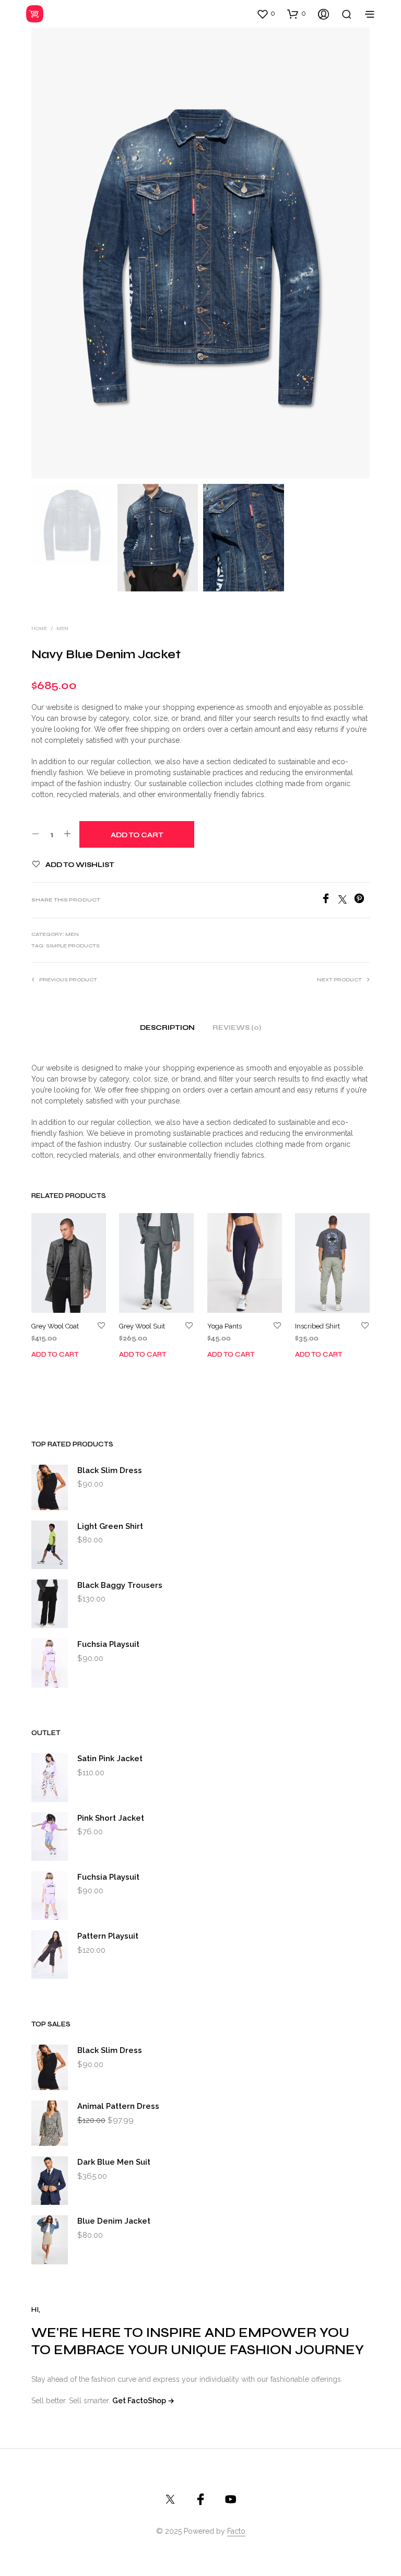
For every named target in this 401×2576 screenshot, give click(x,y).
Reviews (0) (237, 1028)
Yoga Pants (225, 1326)
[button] (266, 14)
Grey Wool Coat (55, 1326)
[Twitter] (346, 901)
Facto (236, 2531)
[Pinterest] (362, 901)
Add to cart (55, 1355)
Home (39, 628)
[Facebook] (329, 901)
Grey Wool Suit (142, 1326)
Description (167, 1028)
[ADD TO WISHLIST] (101, 1326)
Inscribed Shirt (317, 1326)
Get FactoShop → (143, 2401)
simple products (73, 946)
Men (62, 628)
